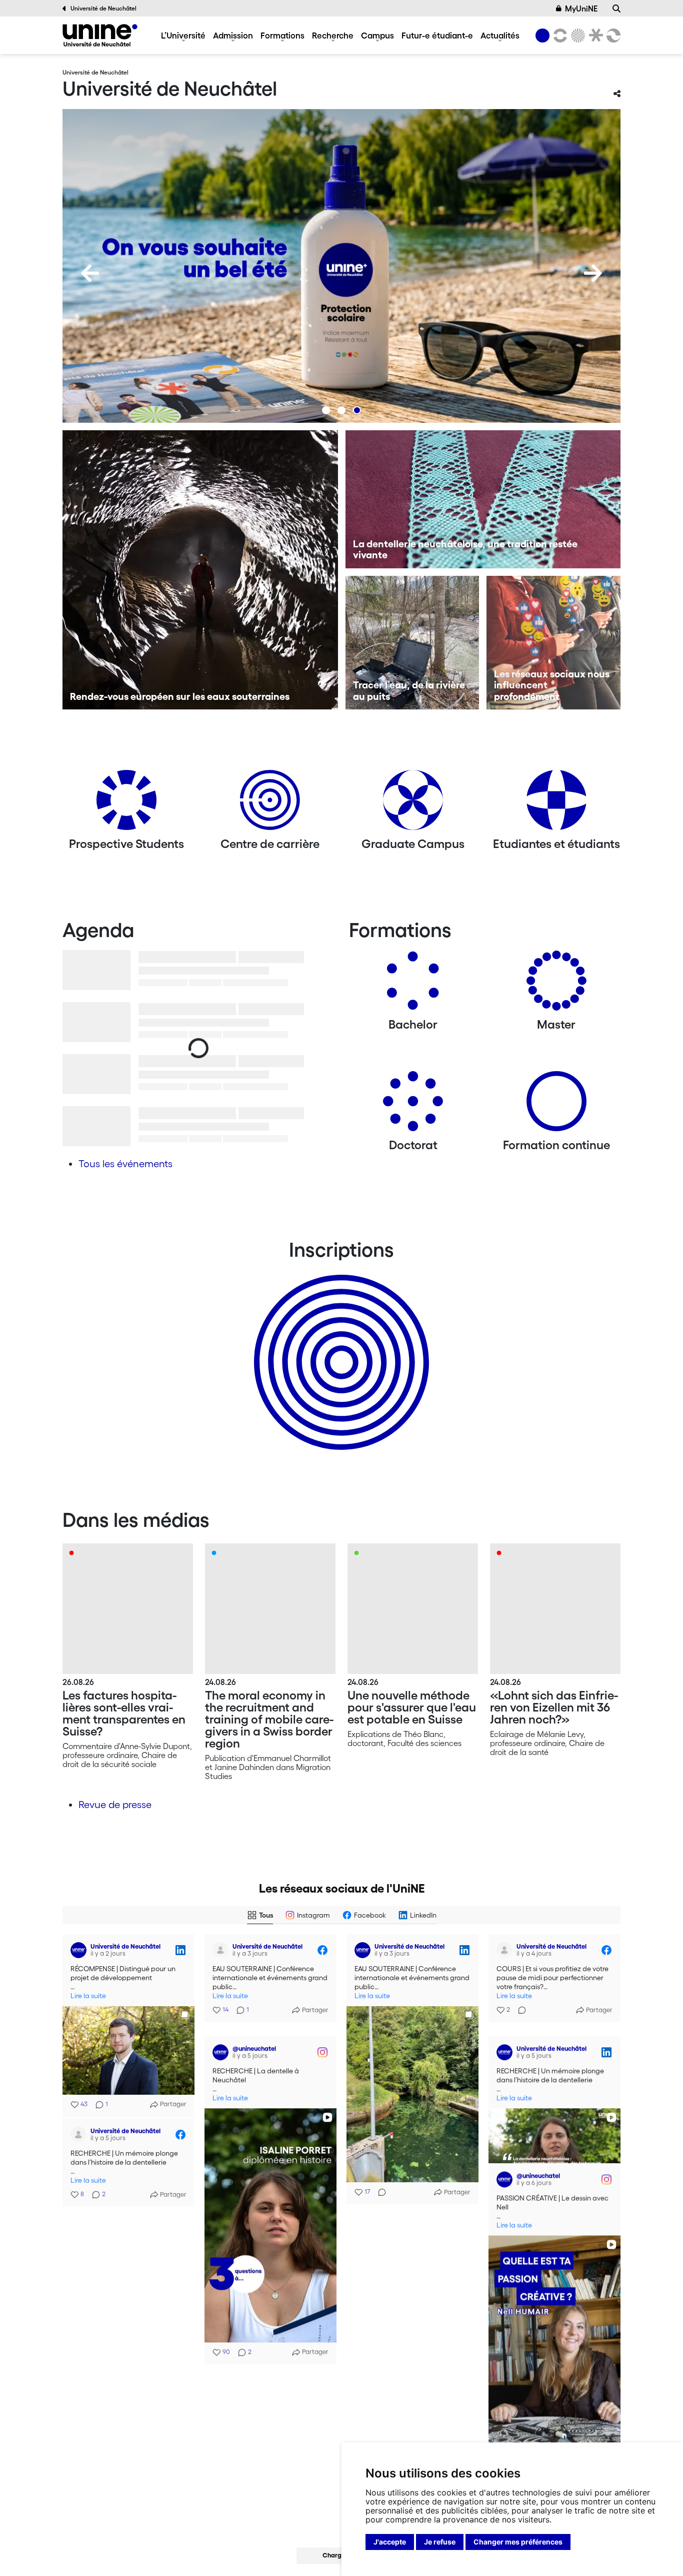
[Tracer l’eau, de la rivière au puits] (412, 643)
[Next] (593, 273)
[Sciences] (576, 36)
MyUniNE (581, 9)
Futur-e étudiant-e (437, 35)
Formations (282, 35)
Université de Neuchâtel (103, 8)
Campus (377, 35)
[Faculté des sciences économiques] (612, 36)
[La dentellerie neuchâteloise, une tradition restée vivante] (483, 499)
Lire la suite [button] (88, 1996)
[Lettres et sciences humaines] (558, 36)
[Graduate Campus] (413, 804)
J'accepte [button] (390, 2542)
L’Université (183, 35)
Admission (233, 35)
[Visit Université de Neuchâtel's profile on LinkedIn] (78, 1950)
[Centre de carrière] (270, 804)
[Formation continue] (556, 1105)
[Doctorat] (413, 1105)
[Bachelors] (413, 984)
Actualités (500, 35)
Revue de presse (115, 1805)
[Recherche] (616, 9)
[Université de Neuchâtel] (100, 35)
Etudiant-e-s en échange (339, 1345)
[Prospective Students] (126, 804)
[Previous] (90, 273)
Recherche (333, 35)
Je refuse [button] (440, 2542)
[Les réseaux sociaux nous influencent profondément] (553, 643)
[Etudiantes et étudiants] (556, 804)
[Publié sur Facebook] (322, 1950)
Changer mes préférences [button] (518, 2542)
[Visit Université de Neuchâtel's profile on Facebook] (220, 1950)
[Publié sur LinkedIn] (180, 1950)
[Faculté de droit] (594, 36)
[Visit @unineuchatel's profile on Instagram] (220, 2048)
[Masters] (556, 984)
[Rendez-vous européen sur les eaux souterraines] (200, 570)
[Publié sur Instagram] (322, 2048)
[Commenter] (379, 2192)
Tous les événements (125, 1164)
